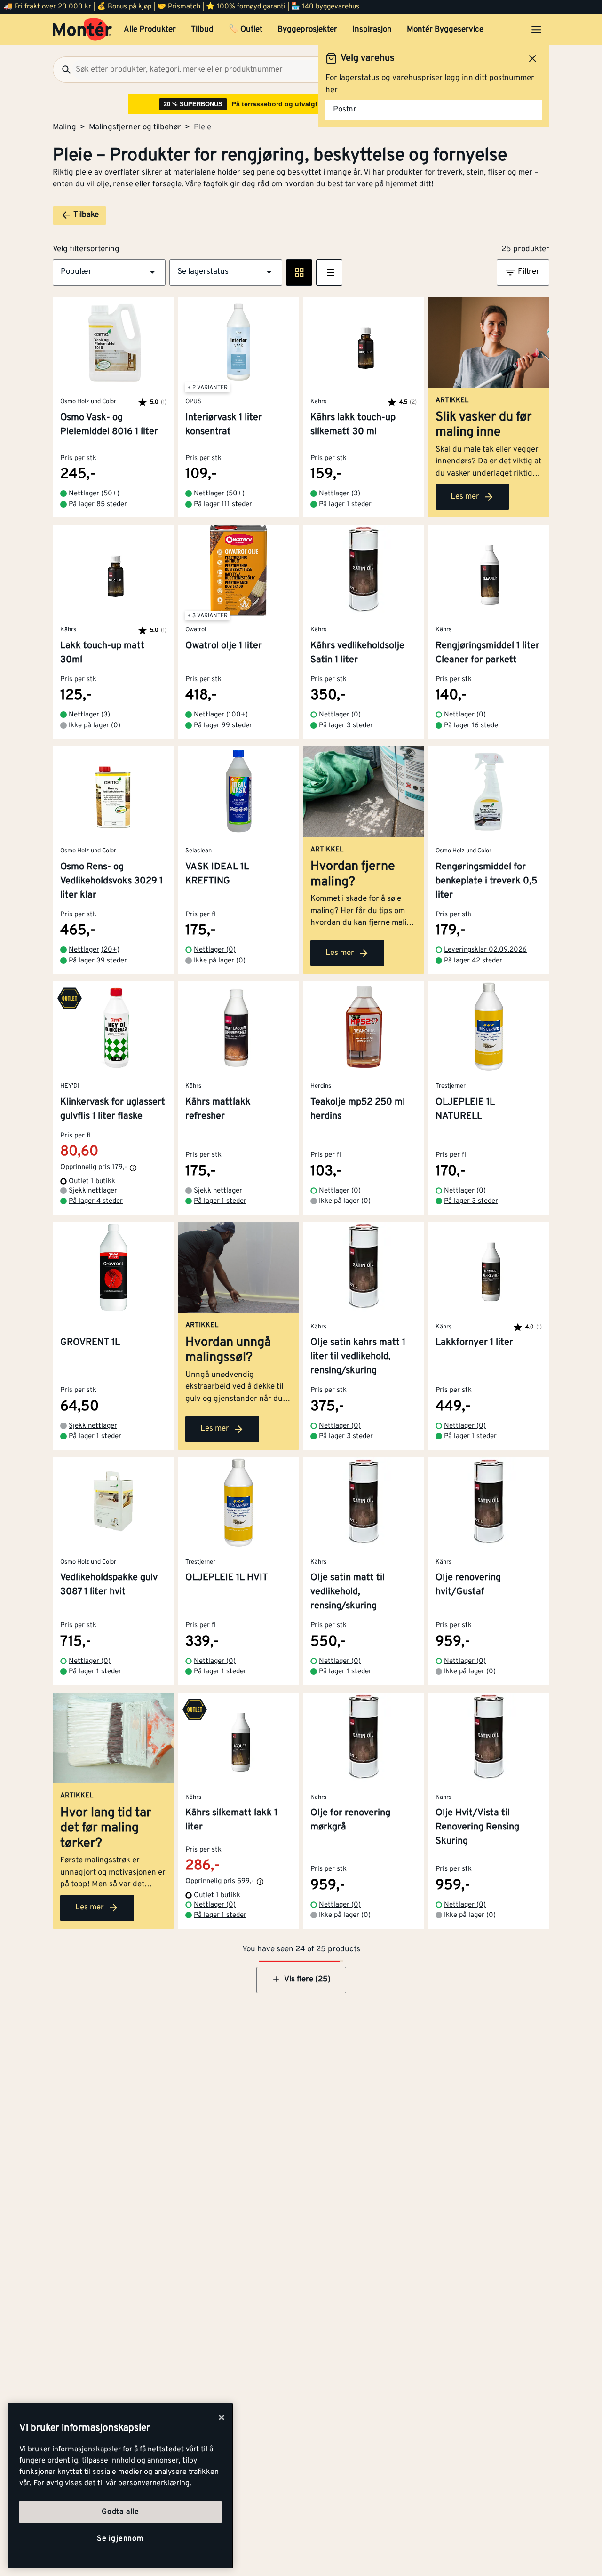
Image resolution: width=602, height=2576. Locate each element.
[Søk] (63, 70)
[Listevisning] (329, 272)
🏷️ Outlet (246, 30)
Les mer (465, 497)
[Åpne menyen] (536, 30)
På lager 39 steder (98, 961)
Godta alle (120, 2512)
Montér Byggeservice (445, 30)
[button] (109, 272)
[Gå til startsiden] (83, 30)
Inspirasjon (372, 30)
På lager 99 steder (223, 726)
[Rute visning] (299, 272)
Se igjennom (120, 2539)
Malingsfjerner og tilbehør (135, 127)
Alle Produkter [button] (150, 30)
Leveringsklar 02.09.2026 (485, 950)
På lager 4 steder (96, 1201)
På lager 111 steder (223, 505)
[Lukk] (222, 2417)
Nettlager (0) (340, 715)
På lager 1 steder (345, 505)
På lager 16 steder (472, 726)
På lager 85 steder (98, 505)
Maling (64, 127)
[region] (120, 2486)
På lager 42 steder (473, 961)
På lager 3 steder (346, 726)
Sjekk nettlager (93, 1191)
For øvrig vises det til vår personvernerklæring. (112, 2483)
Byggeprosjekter (307, 30)
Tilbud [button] (202, 30)
